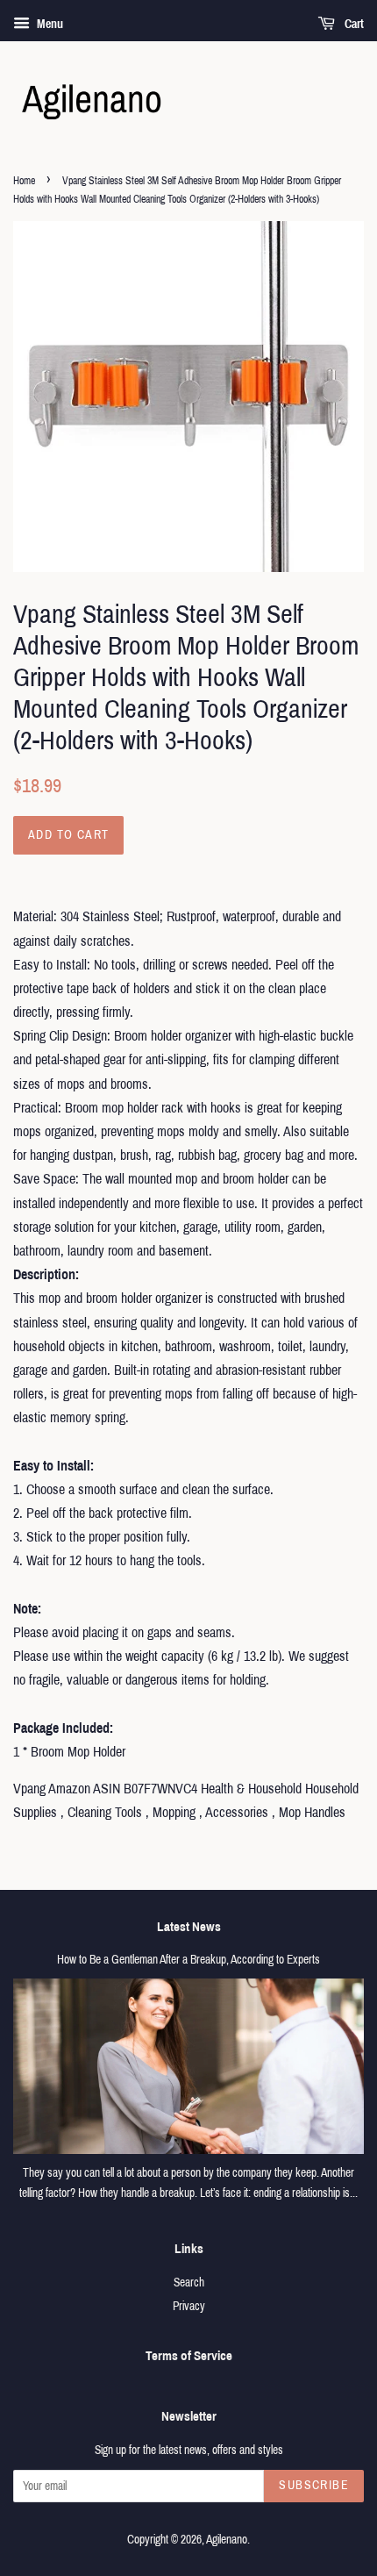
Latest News (189, 1927)
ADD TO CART (68, 835)
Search (189, 2283)
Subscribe (314, 2485)
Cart (353, 24)
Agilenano (227, 2540)
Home (24, 181)
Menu (49, 24)
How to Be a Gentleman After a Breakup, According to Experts (188, 1960)
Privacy (189, 2306)
